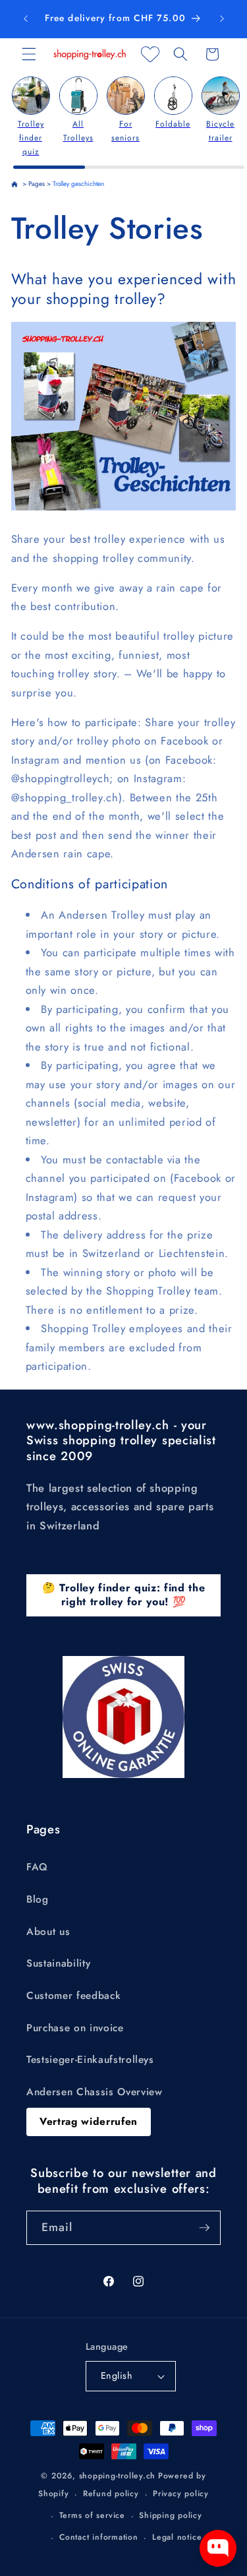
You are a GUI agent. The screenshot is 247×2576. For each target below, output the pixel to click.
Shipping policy (171, 2515)
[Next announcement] (222, 19)
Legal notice (177, 2537)
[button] (29, 54)
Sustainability (58, 1963)
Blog (38, 1899)
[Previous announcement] (26, 19)
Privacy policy (181, 2494)
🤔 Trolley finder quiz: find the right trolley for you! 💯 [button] (123, 1595)
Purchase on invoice (75, 2028)
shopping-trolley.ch (118, 2476)
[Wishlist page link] (150, 54)
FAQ (37, 1867)
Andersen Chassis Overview (95, 2092)
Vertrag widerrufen (89, 2122)
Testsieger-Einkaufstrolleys (90, 2060)
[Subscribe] (204, 2228)
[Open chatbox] (218, 2548)
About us (48, 1932)
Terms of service (92, 2515)
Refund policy (111, 2494)
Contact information (99, 2537)
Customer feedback (73, 1996)
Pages (37, 184)
